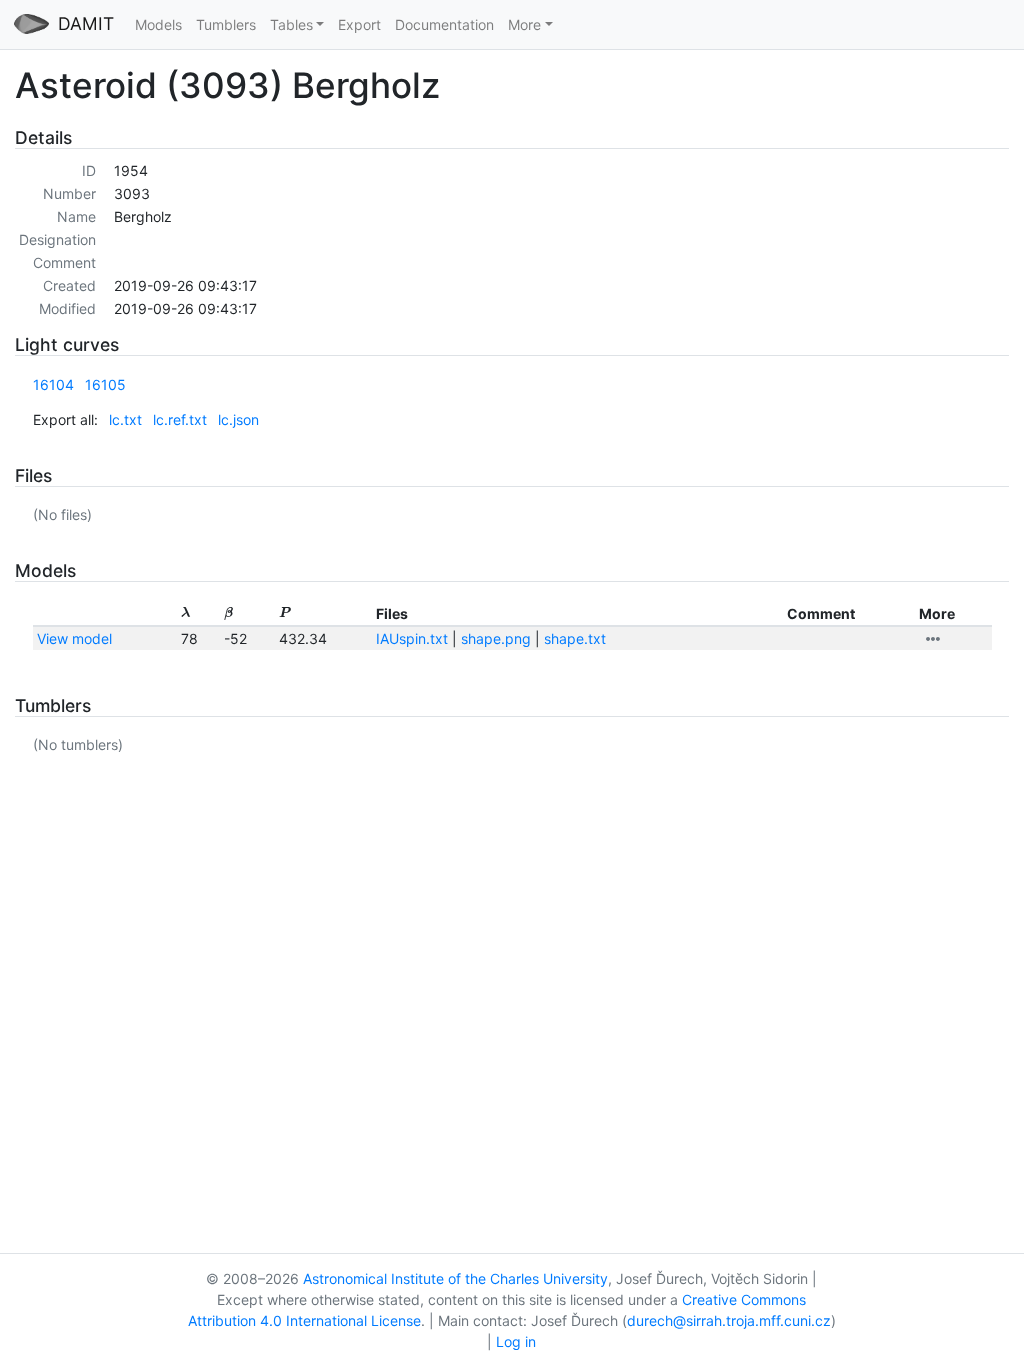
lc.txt (125, 419)
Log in (516, 1341)
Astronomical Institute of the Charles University (455, 1278)
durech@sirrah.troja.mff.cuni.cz (729, 1320)
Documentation (444, 24)
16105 (105, 384)
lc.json (238, 419)
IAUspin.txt (412, 638)
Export (359, 24)
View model (74, 638)
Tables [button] (291, 24)
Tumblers (226, 24)
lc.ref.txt (180, 419)
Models (158, 24)
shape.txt (575, 638)
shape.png (496, 638)
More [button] (524, 24)
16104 (53, 384)
